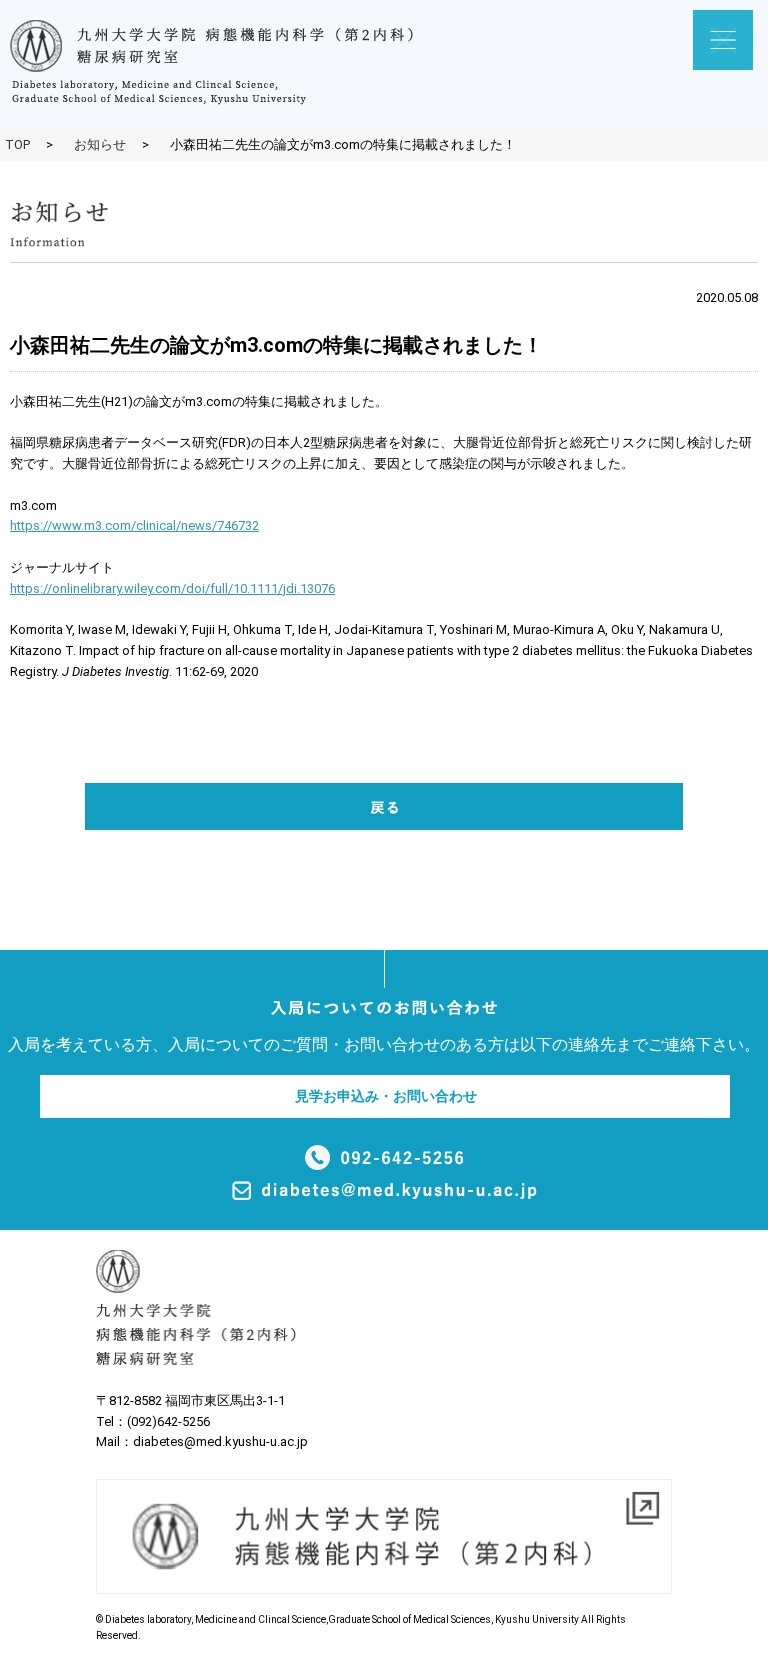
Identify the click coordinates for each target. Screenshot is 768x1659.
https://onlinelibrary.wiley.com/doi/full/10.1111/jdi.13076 (172, 588)
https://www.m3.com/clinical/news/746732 (134, 525)
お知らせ (100, 144)
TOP (17, 144)
